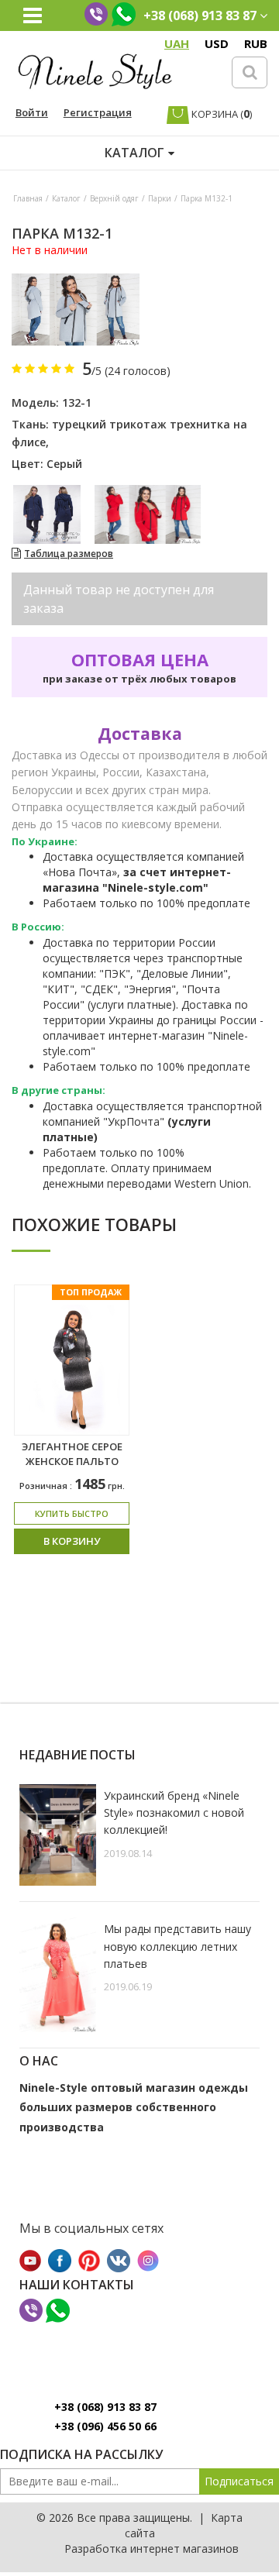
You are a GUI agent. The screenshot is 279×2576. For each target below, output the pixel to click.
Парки (160, 198)
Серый (64, 464)
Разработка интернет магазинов (152, 2548)
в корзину (72, 1541)
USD (217, 43)
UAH (177, 43)
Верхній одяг (114, 198)
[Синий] (47, 514)
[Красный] (148, 514)
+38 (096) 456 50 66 (105, 2426)
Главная (28, 198)
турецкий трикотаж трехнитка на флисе (129, 433)
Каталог (66, 198)
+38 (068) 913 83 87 (105, 2407)
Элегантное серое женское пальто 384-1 (72, 1461)
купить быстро (72, 1513)
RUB (256, 43)
